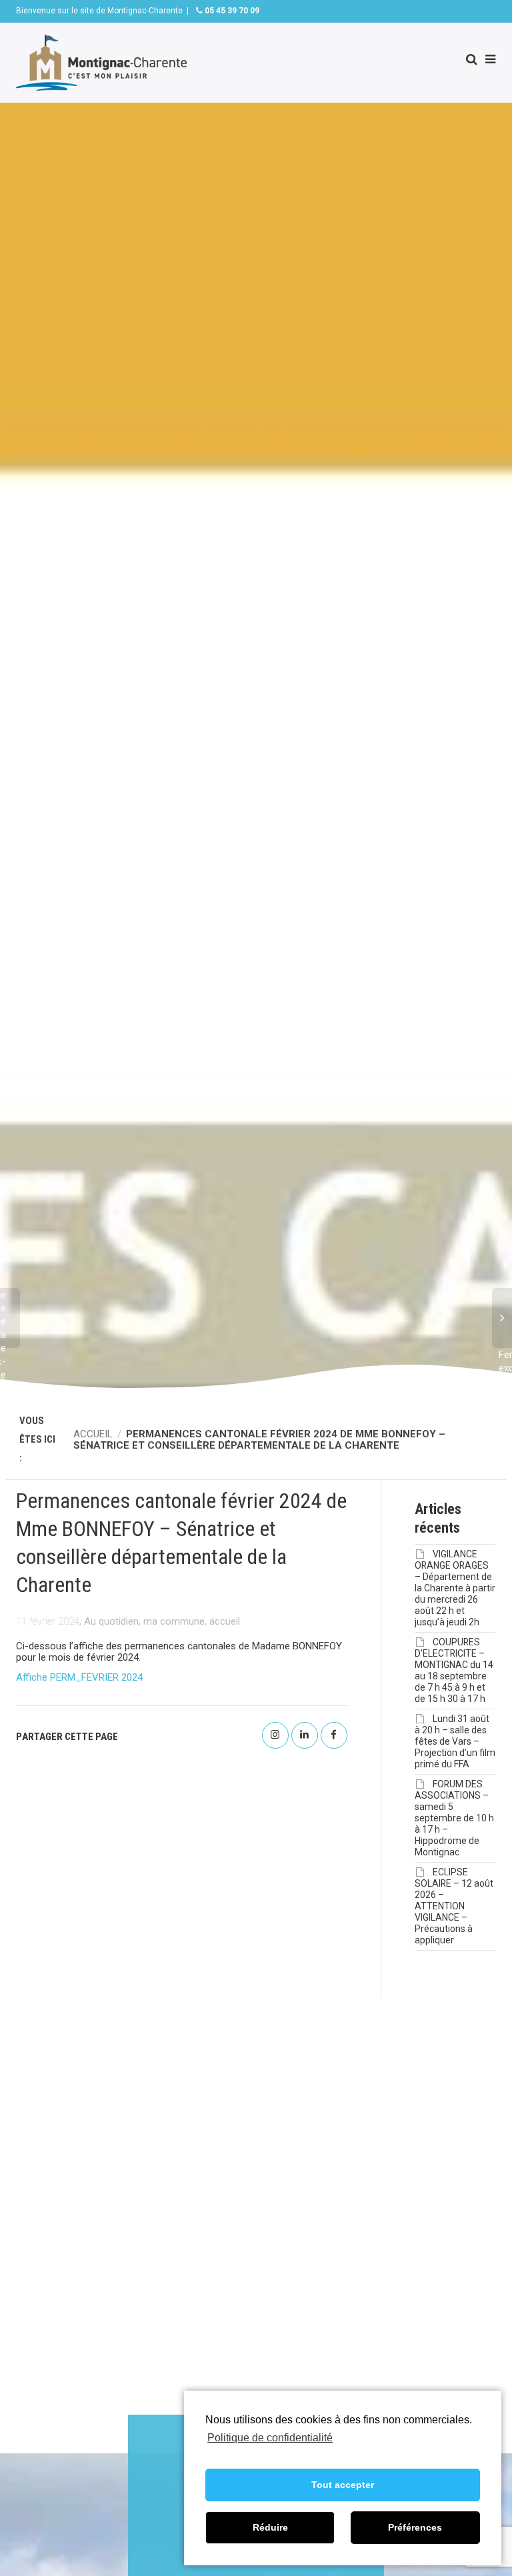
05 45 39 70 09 (231, 11)
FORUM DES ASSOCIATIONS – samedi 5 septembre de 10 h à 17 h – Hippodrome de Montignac (454, 1818)
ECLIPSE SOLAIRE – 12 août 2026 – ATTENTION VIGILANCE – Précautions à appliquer (454, 1906)
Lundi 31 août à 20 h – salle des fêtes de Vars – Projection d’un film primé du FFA (455, 1741)
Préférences (415, 2527)
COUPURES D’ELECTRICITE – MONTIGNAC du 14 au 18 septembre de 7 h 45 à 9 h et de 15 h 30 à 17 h (454, 1670)
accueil (225, 1621)
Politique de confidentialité (270, 2438)
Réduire (270, 2527)
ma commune (174, 1621)
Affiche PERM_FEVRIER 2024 (79, 1677)
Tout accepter (343, 2485)
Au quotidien (111, 1621)
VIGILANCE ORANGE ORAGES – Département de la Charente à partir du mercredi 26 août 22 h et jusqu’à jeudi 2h (455, 1588)
